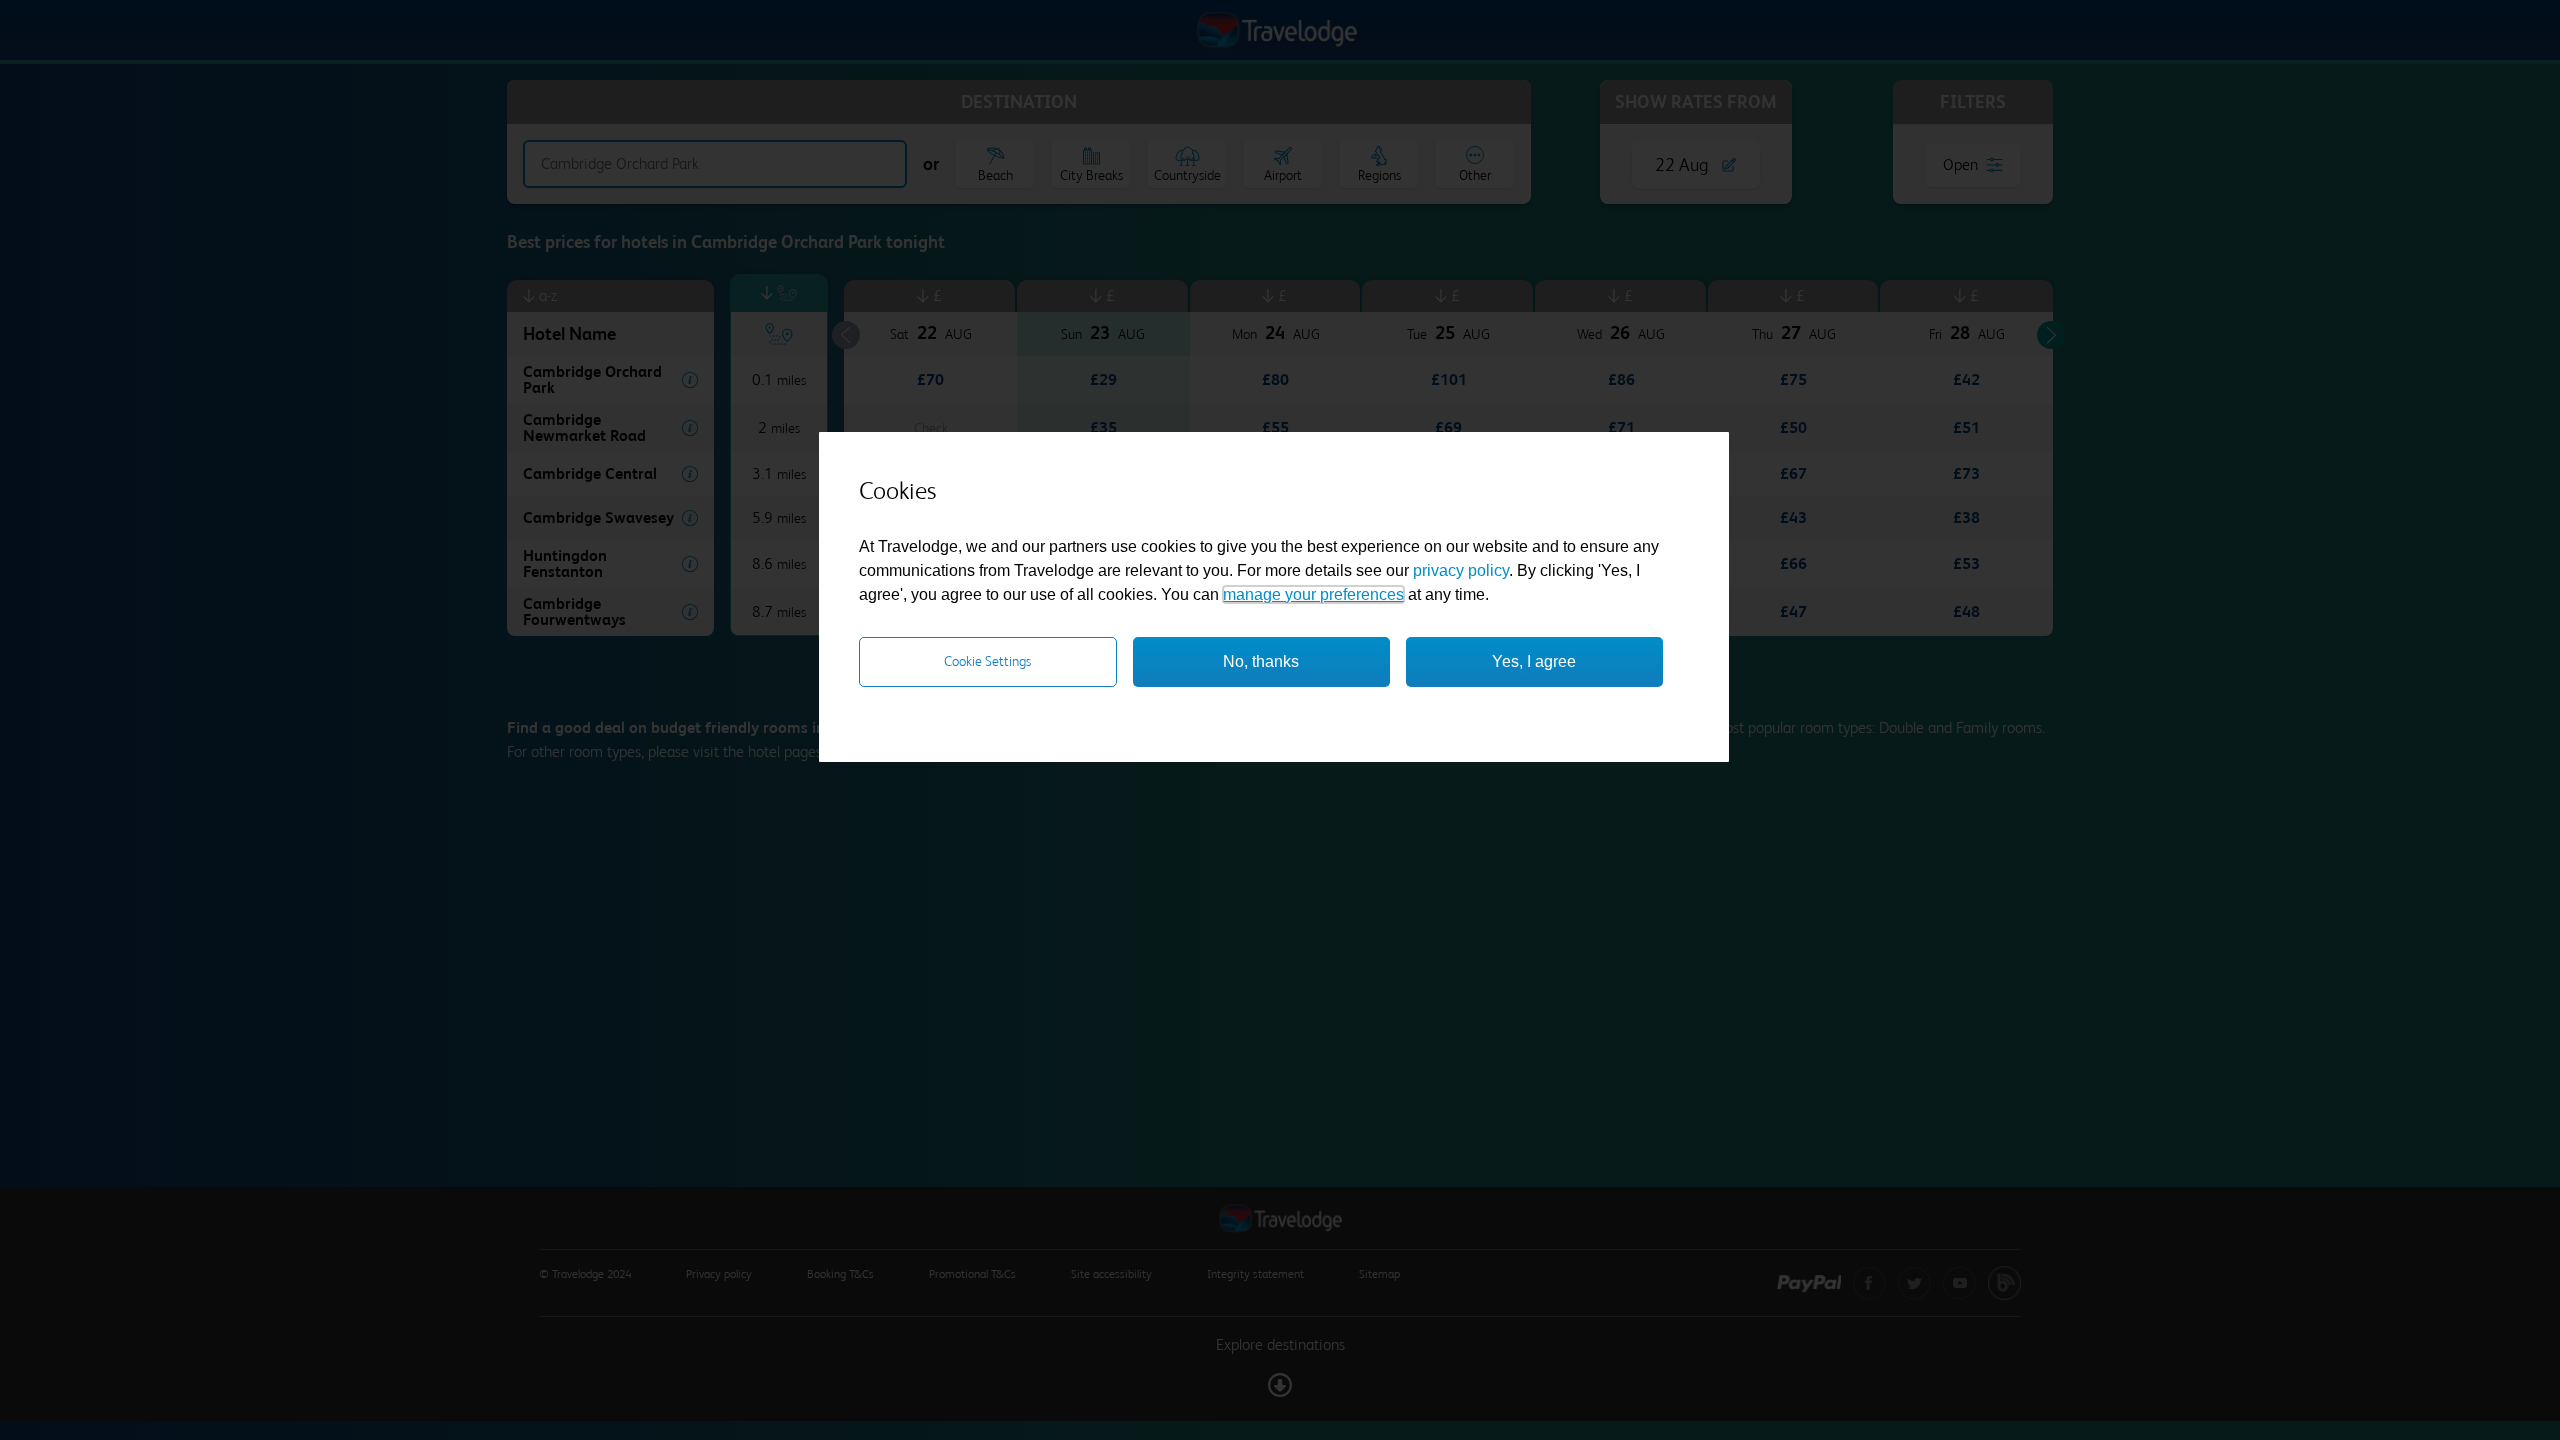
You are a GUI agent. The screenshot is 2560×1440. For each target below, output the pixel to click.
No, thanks (1261, 661)
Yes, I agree (1534, 661)
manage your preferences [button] (1313, 594)
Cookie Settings (987, 661)
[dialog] (1274, 597)
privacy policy (1461, 570)
